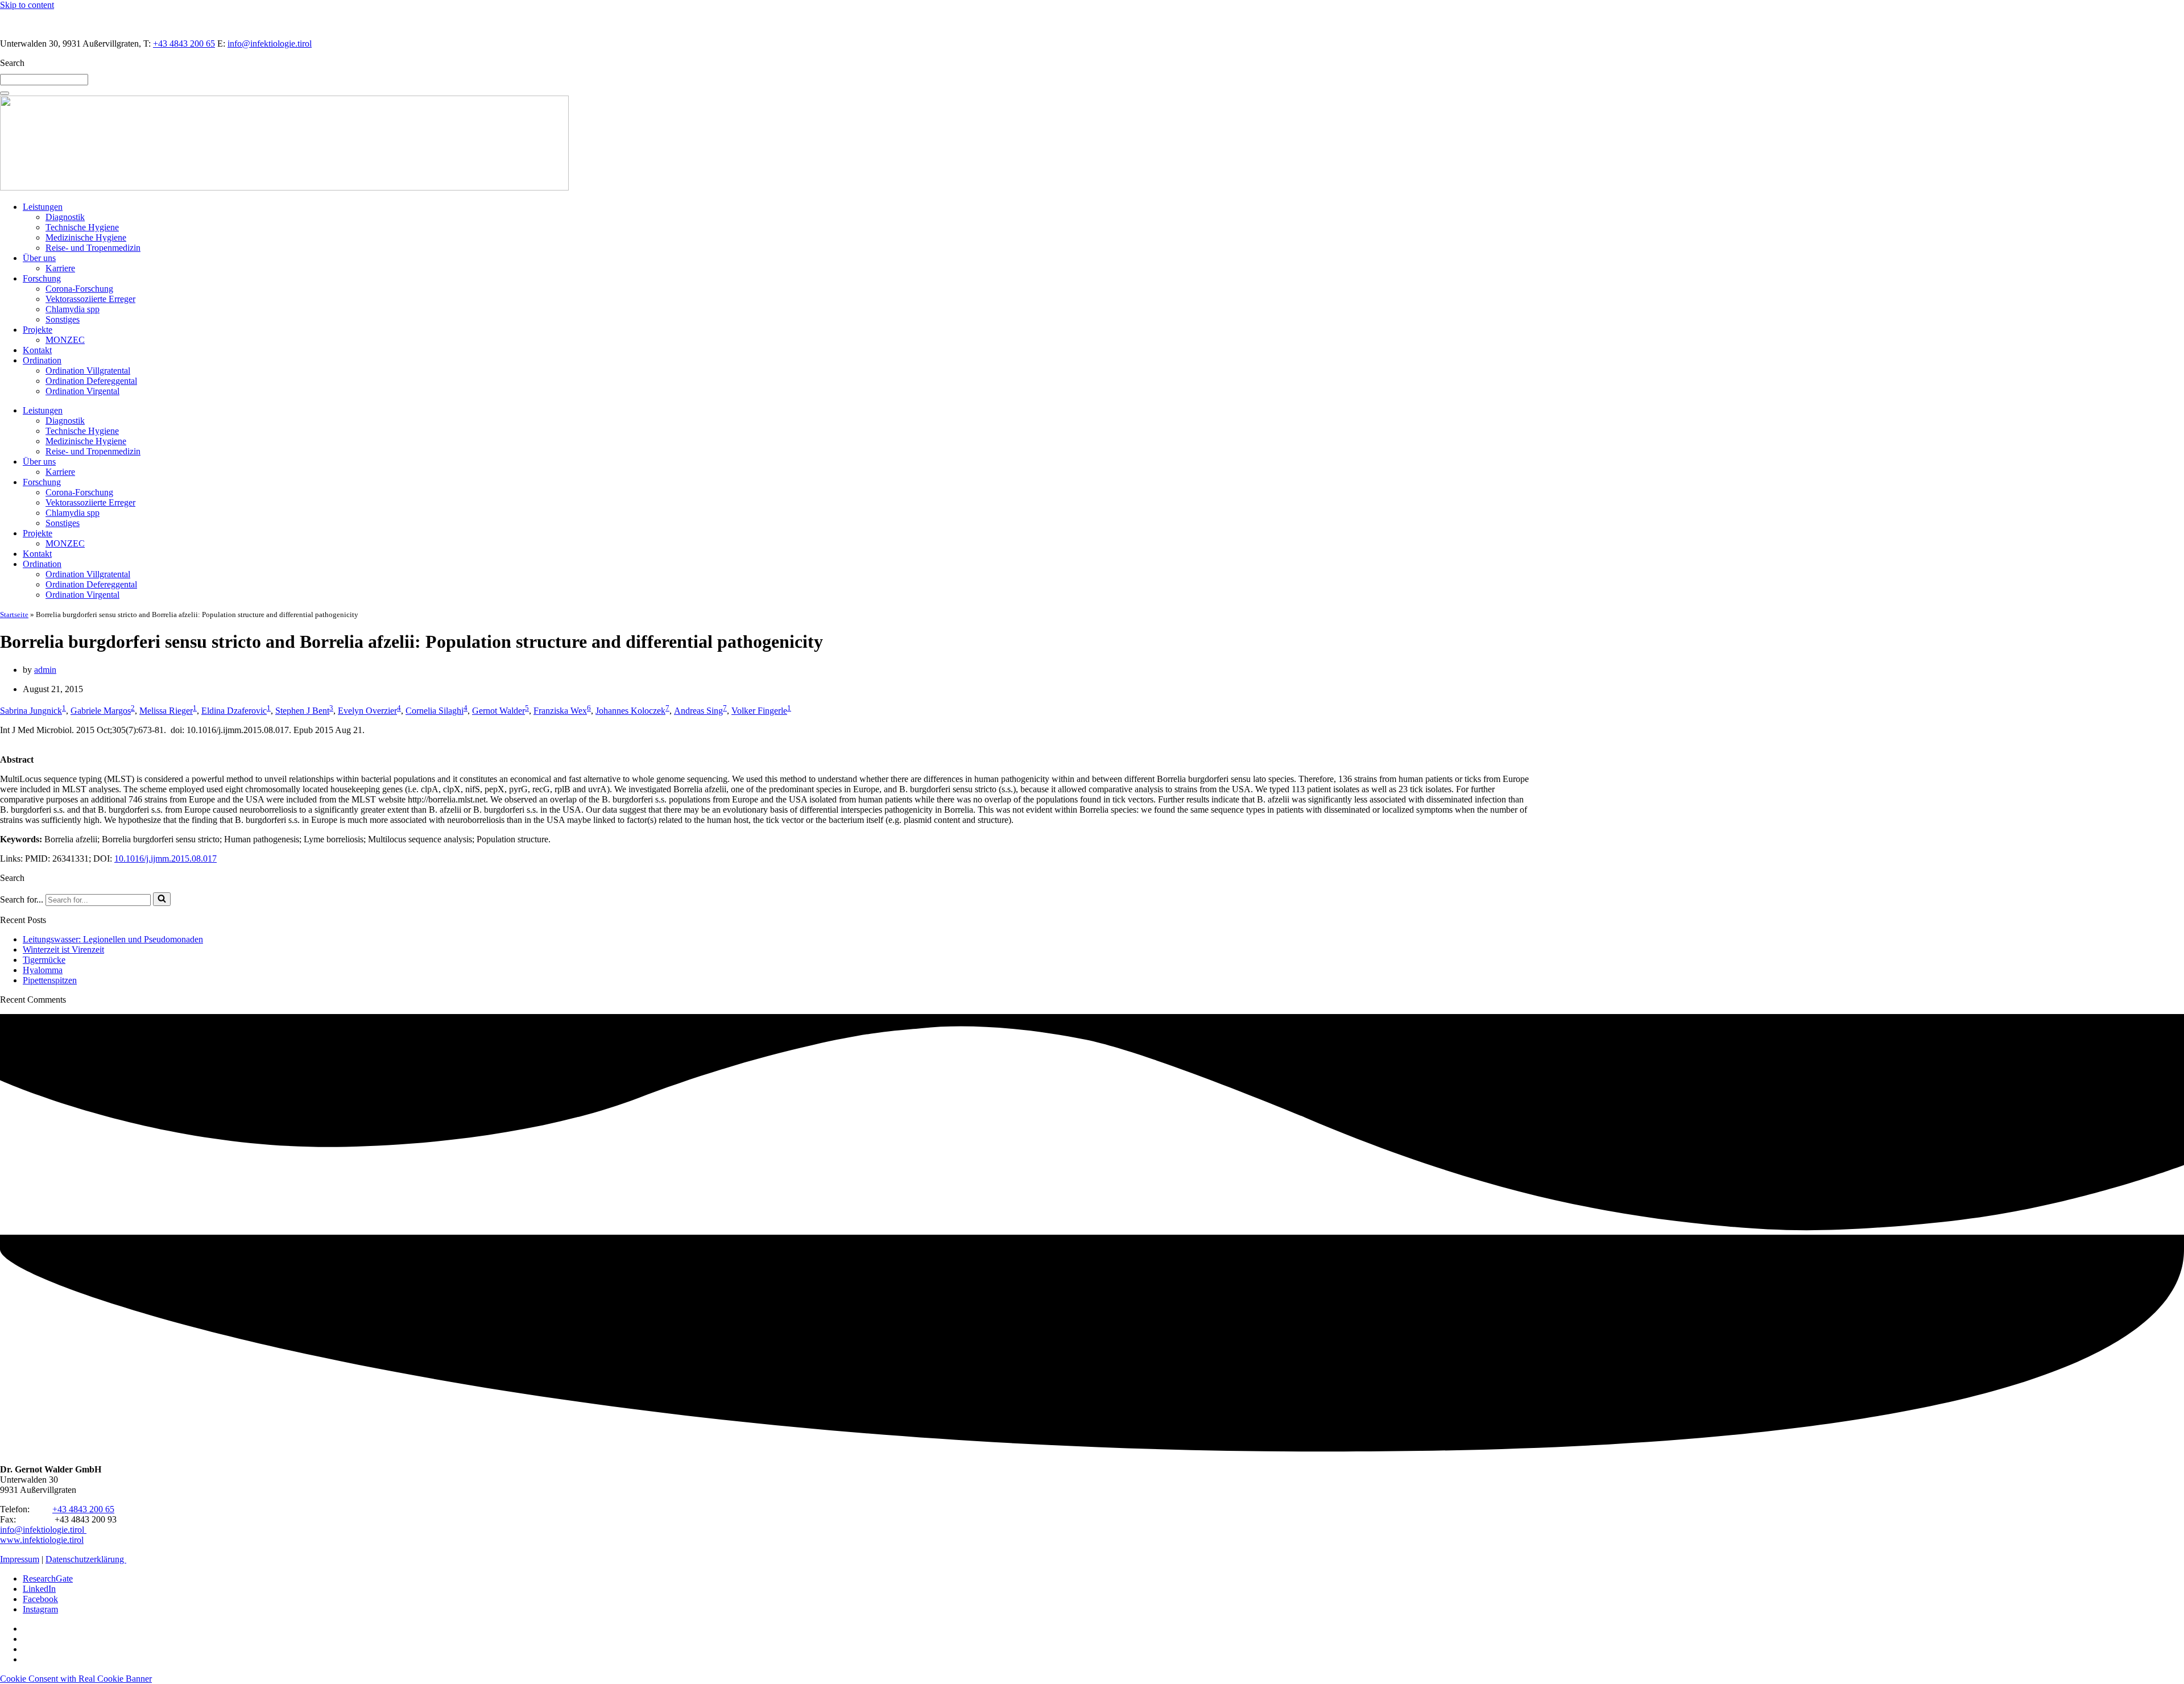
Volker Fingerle (759, 711)
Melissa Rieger (166, 711)
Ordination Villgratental (88, 371)
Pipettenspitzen (50, 980)
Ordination (42, 360)
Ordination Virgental (82, 391)
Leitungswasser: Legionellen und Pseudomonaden (113, 939)
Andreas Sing (698, 711)
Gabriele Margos (101, 711)
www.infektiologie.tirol (42, 1540)
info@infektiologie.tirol (270, 44)
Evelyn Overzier (367, 711)
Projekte (38, 330)
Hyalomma (43, 970)
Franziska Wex (560, 711)
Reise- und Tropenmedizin (93, 248)
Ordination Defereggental (91, 381)
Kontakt (37, 350)
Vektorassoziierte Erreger (90, 299)
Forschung (42, 278)
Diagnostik (65, 217)
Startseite (14, 615)
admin (45, 670)
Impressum (20, 1559)
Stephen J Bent (302, 711)
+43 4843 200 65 (184, 44)
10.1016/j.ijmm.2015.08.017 (166, 858)
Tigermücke (44, 960)
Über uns (39, 258)
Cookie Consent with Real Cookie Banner (76, 1679)
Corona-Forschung (79, 289)
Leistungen (43, 207)
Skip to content (27, 5)
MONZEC (65, 340)
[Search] (5, 93)
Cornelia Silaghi (435, 711)
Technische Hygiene (82, 227)
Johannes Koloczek (630, 711)
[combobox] (44, 80)
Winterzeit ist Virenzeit (63, 949)
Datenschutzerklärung (86, 1559)
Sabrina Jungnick (31, 711)
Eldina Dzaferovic (234, 711)
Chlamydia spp (73, 309)
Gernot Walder (499, 711)
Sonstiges (63, 319)
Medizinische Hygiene (86, 237)
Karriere (60, 268)
